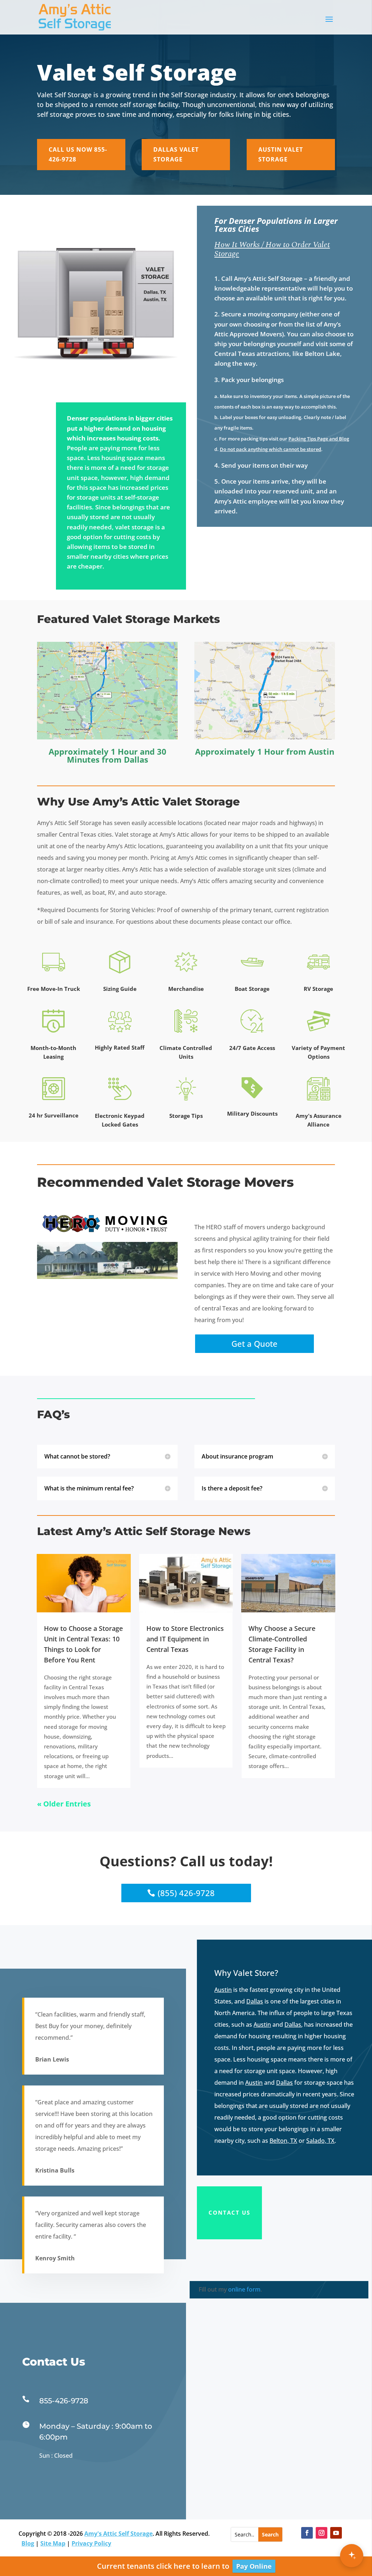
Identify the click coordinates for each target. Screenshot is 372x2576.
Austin (321, 751)
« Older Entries (64, 1804)
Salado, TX (320, 2141)
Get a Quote (254, 1344)
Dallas (136, 759)
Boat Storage (252, 989)
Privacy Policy (91, 2543)
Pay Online (254, 2566)
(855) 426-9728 (186, 1893)
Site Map (53, 2543)
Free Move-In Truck (54, 989)
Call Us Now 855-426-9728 (78, 154)
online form (244, 2289)
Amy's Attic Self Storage (118, 2534)
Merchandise (186, 989)
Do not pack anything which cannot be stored (270, 449)
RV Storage (318, 989)
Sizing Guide (120, 989)
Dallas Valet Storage (176, 154)
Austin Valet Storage (281, 154)
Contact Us (229, 2212)
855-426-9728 (64, 2401)
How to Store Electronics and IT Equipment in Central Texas (185, 1639)
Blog (28, 2543)
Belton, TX (283, 2141)
